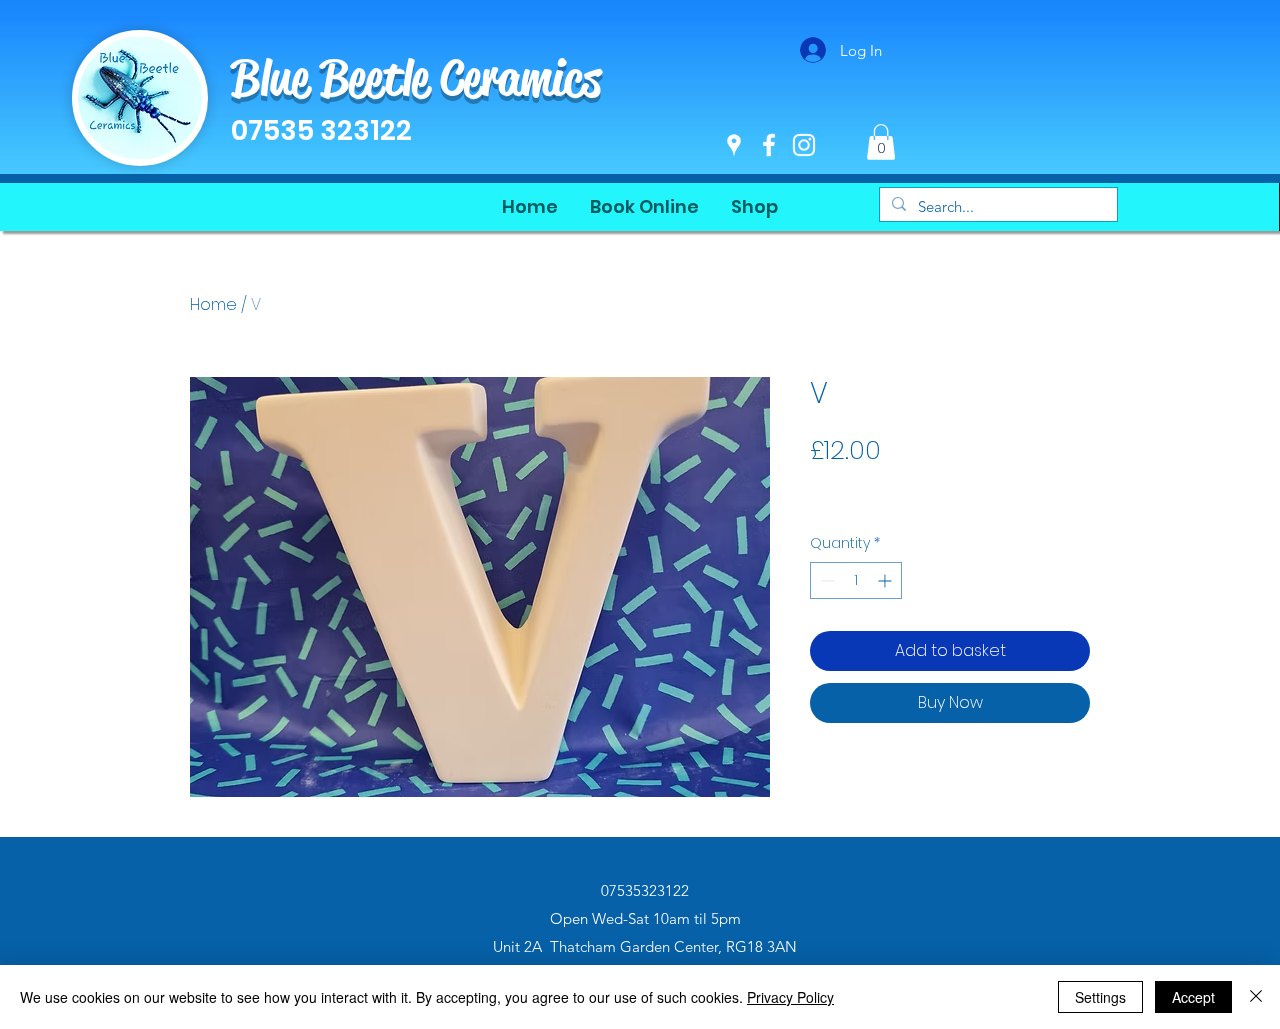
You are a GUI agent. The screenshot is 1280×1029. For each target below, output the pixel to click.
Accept (1193, 997)
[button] (881, 142)
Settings (1100, 997)
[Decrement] (825, 580)
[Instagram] (804, 145)
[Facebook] (769, 145)
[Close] (1256, 997)
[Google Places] (734, 145)
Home (213, 304)
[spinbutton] (856, 580)
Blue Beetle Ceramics (416, 78)
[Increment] (886, 580)
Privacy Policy (790, 997)
